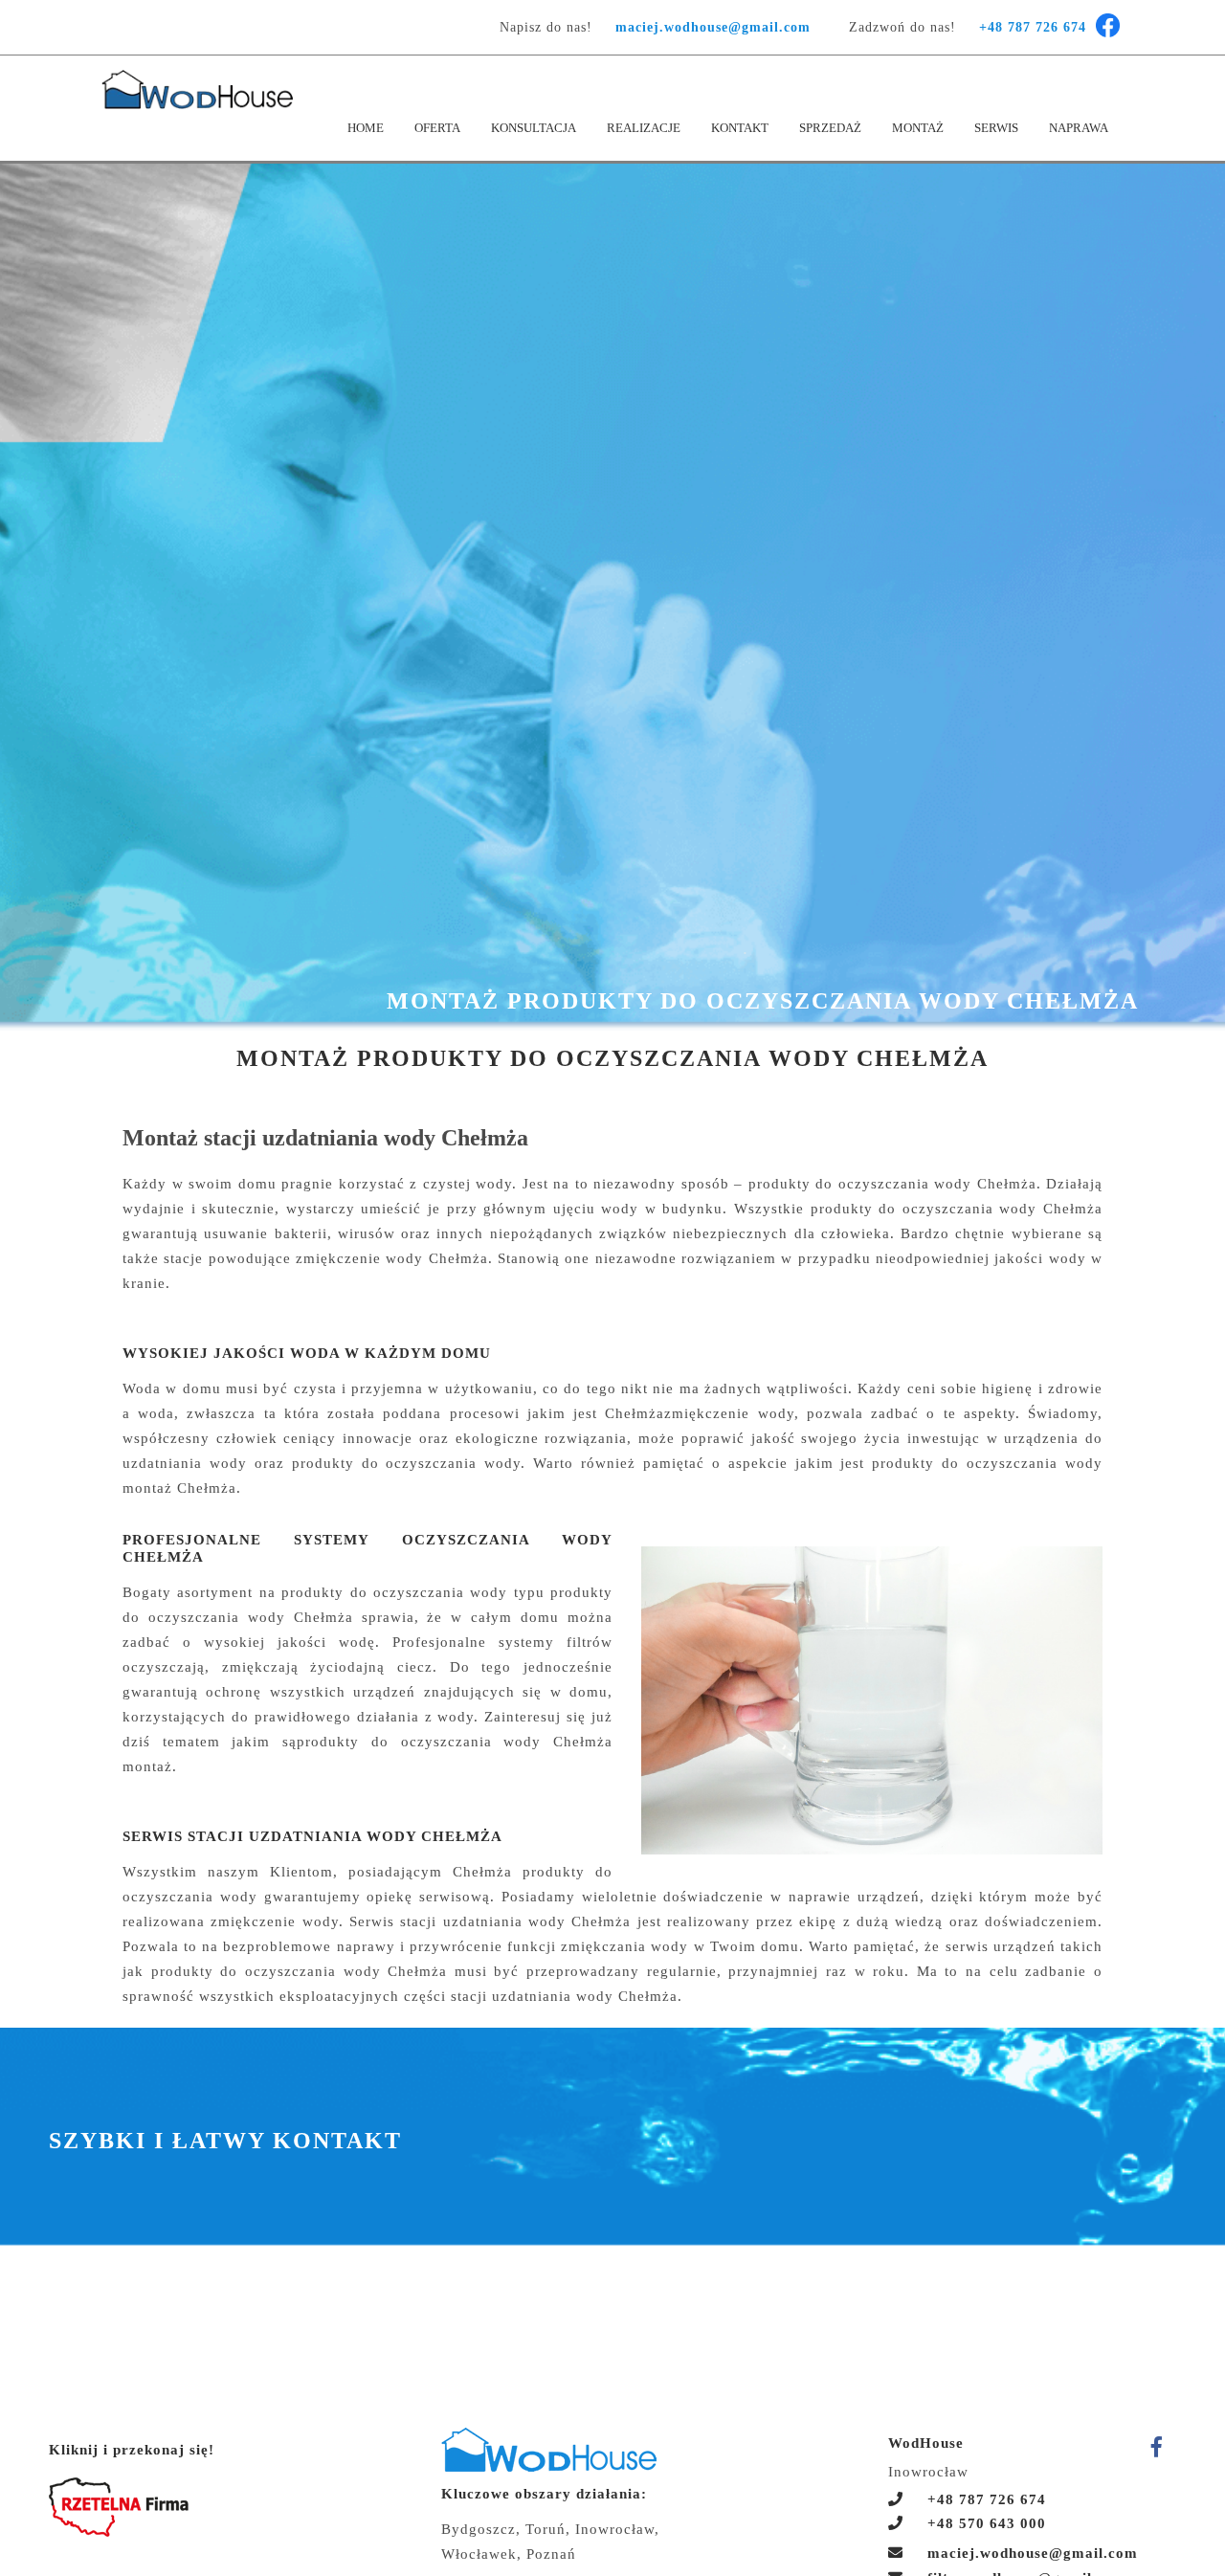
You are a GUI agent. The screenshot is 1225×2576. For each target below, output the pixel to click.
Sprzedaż (830, 128)
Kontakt (740, 128)
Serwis (996, 128)
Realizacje (644, 128)
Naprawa (1079, 128)
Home (366, 128)
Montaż (918, 128)
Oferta (437, 128)
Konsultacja (534, 128)
